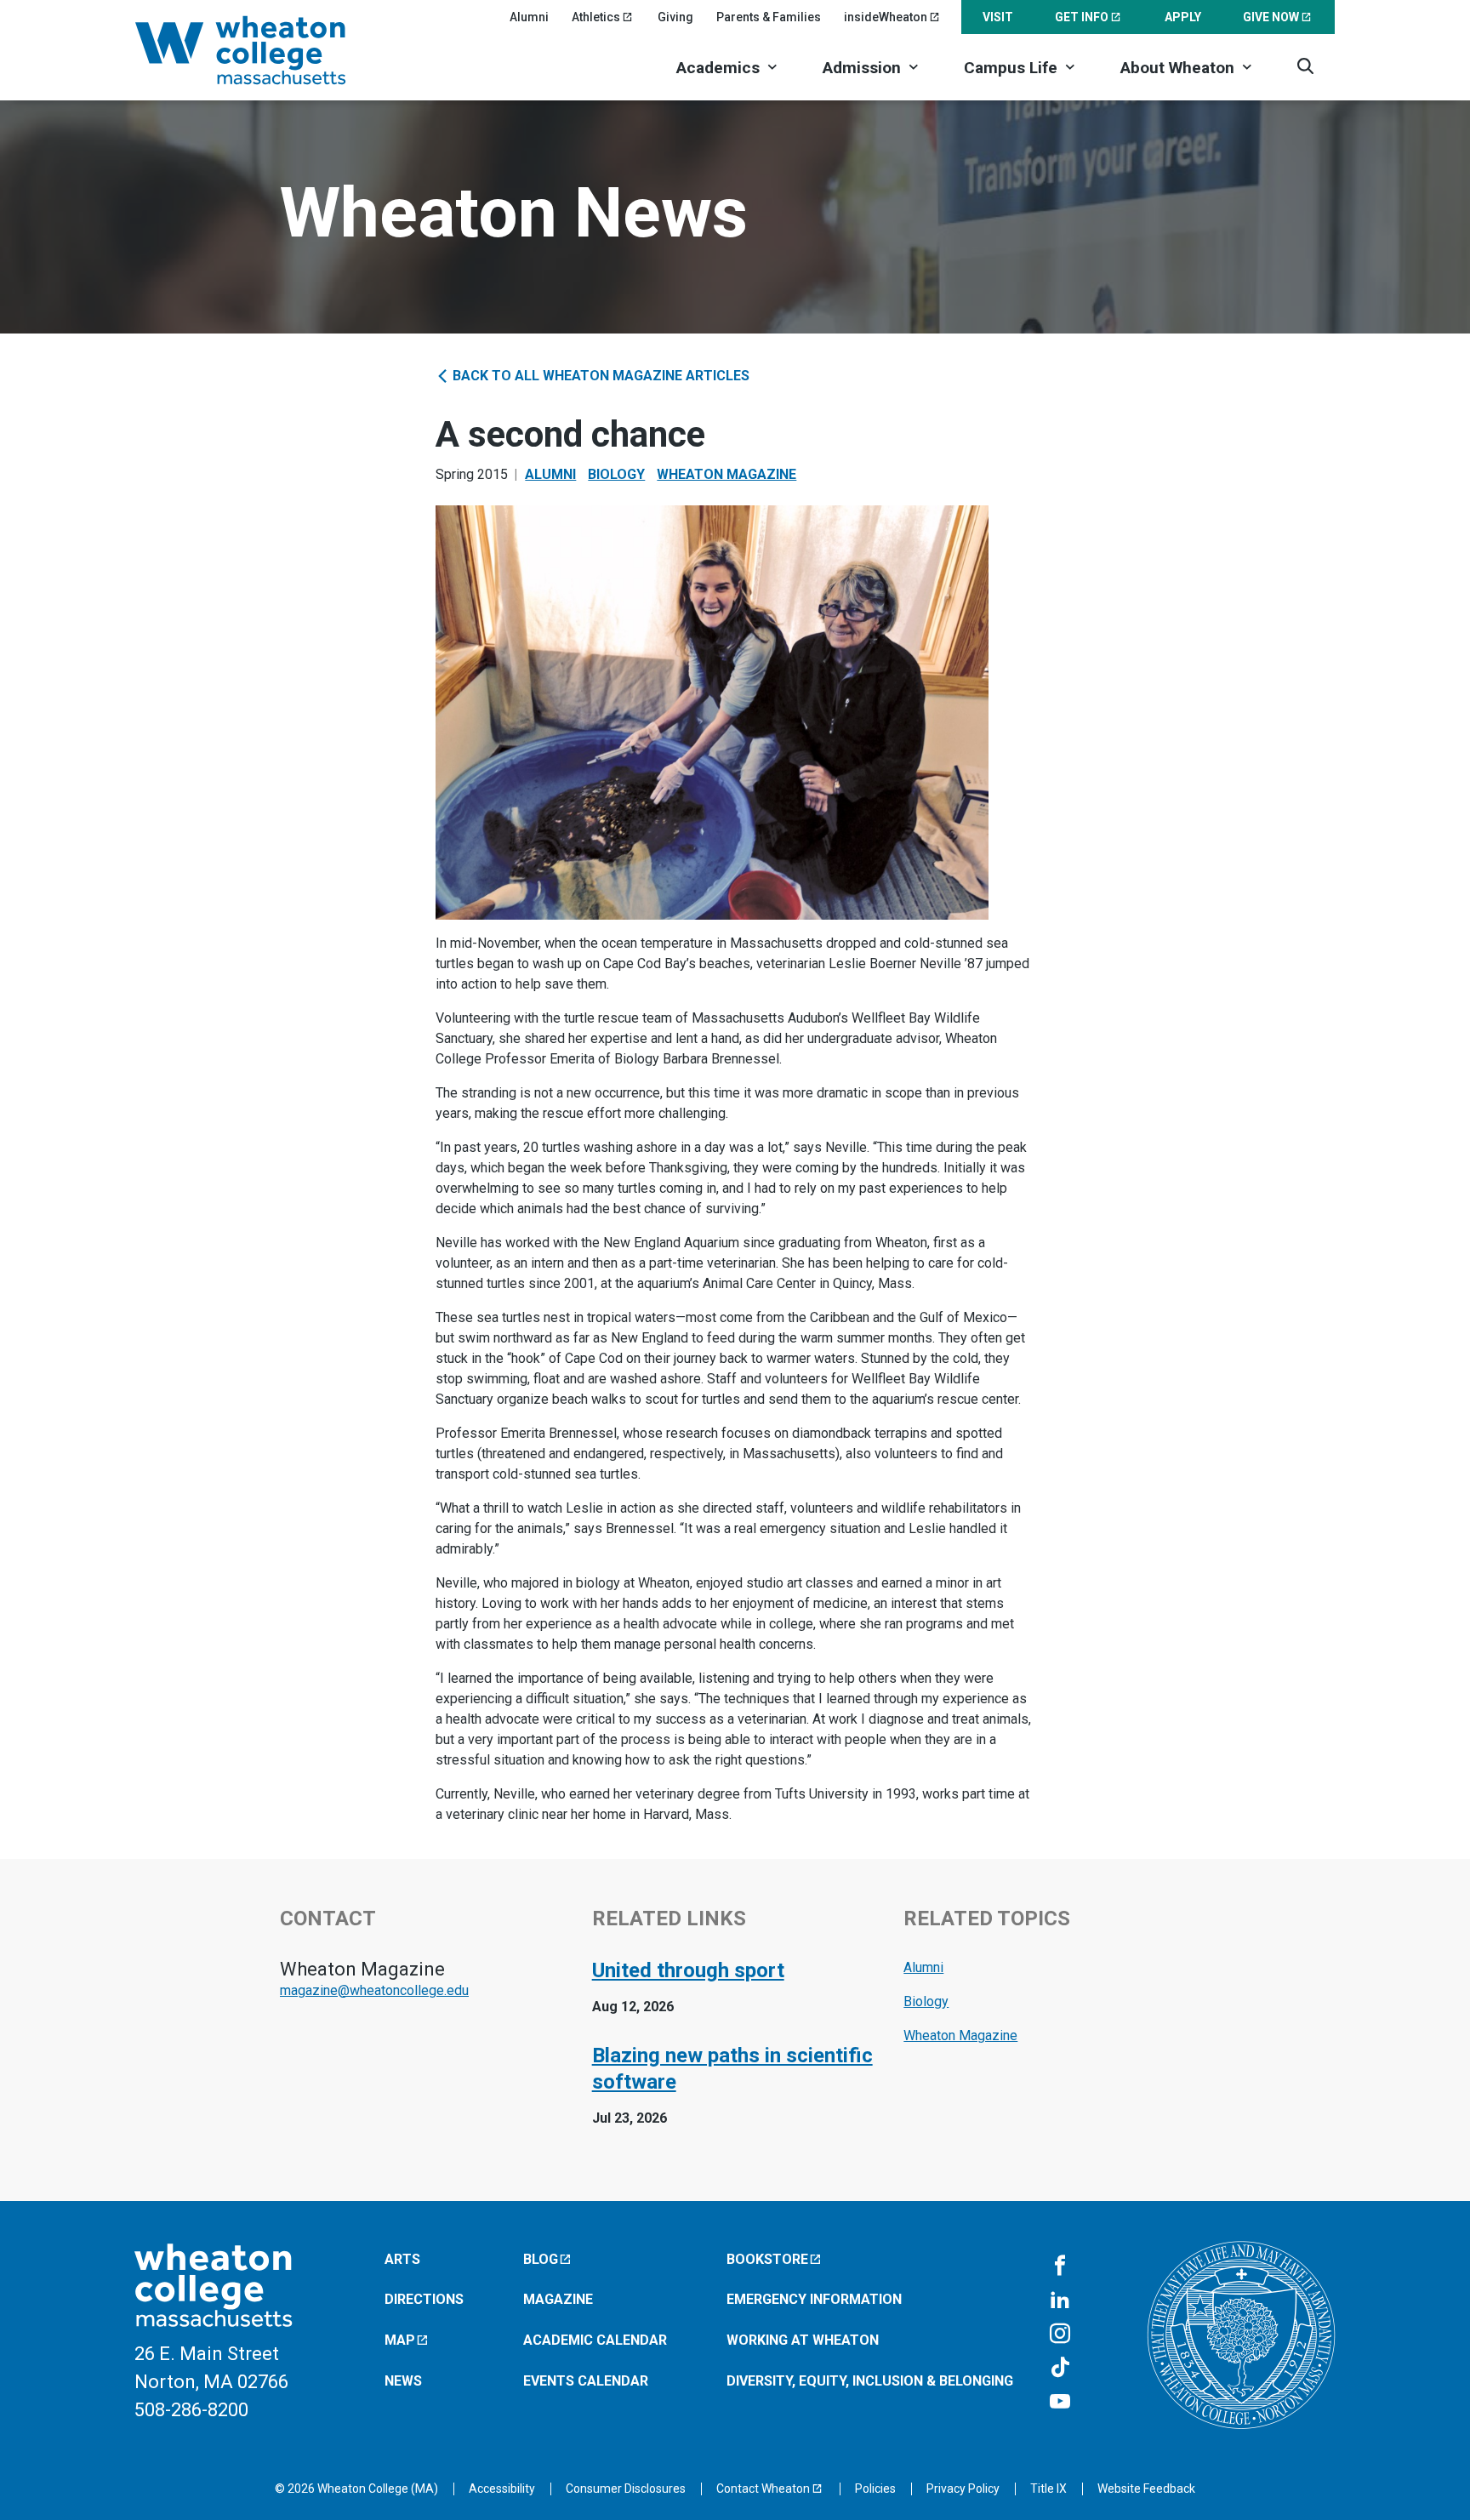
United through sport (688, 1970)
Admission (862, 68)
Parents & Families (769, 17)
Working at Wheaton (803, 2340)
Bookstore (767, 2259)
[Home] (263, 50)
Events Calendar (586, 2381)
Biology (616, 474)
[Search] (1305, 66)
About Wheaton (1177, 68)
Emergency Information (814, 2299)
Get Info (1082, 17)
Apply (1183, 17)
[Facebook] (1060, 2266)
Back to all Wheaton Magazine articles (599, 376)
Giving (675, 17)
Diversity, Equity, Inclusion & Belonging (870, 2381)
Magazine (558, 2299)
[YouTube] (1060, 2403)
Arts (402, 2259)
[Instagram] (1060, 2335)
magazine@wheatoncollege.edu (374, 1990)
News (403, 2381)
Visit (998, 17)
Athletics (596, 17)
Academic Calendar (595, 2340)
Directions (424, 2299)
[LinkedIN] (1060, 2300)
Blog (541, 2259)
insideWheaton (886, 17)
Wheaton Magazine (726, 474)
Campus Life (1011, 68)
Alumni (529, 17)
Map (400, 2340)
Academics (718, 68)
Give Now (1271, 17)
